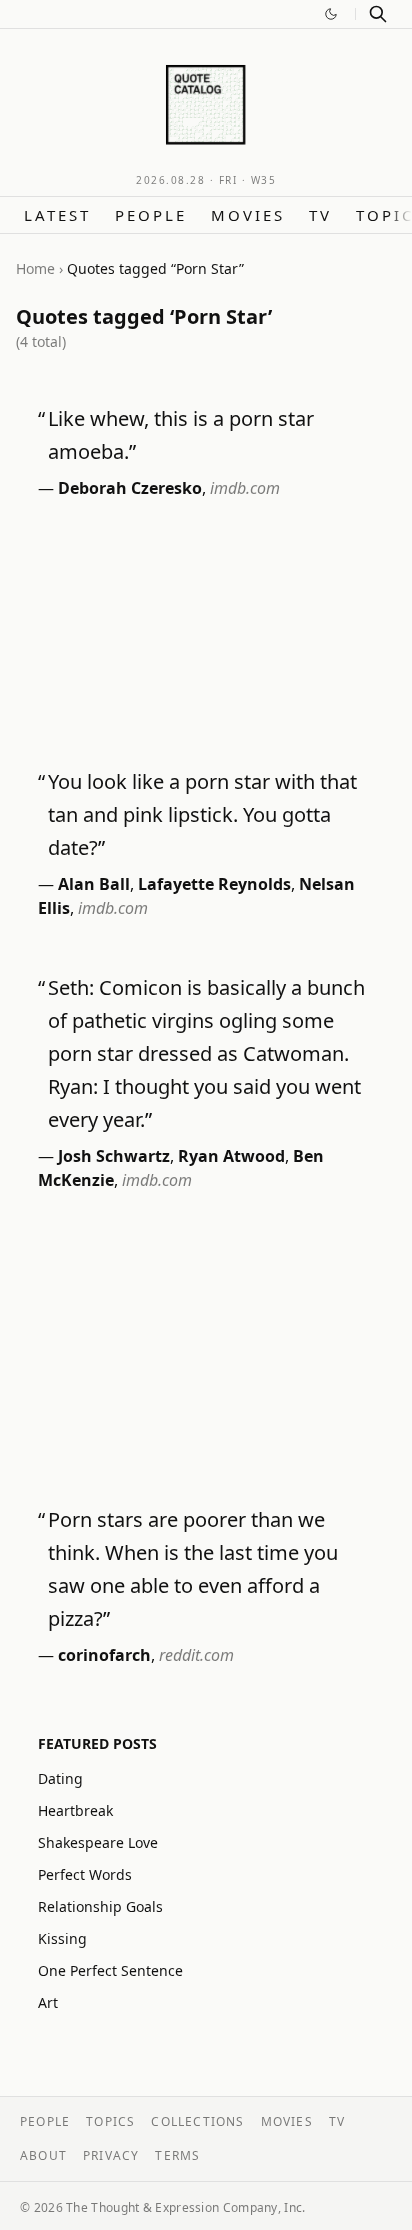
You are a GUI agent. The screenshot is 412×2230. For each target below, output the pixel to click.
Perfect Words (85, 1874)
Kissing (62, 1938)
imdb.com (245, 488)
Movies (248, 215)
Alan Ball (94, 884)
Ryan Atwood (231, 1156)
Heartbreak (75, 1810)
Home (35, 268)
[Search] (378, 14)
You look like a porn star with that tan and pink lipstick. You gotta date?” (202, 814)
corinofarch (104, 1655)
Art (48, 2002)
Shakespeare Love (98, 1842)
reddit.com (196, 1655)
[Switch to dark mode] (331, 14)
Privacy (111, 2155)
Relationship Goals (100, 1906)
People (151, 215)
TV (320, 215)
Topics (110, 2121)
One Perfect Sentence (110, 1970)
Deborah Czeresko (130, 488)
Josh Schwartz (114, 1156)
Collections (197, 2121)
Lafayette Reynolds (214, 884)
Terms (177, 2155)
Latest (57, 215)
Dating (60, 1778)
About (43, 2155)
